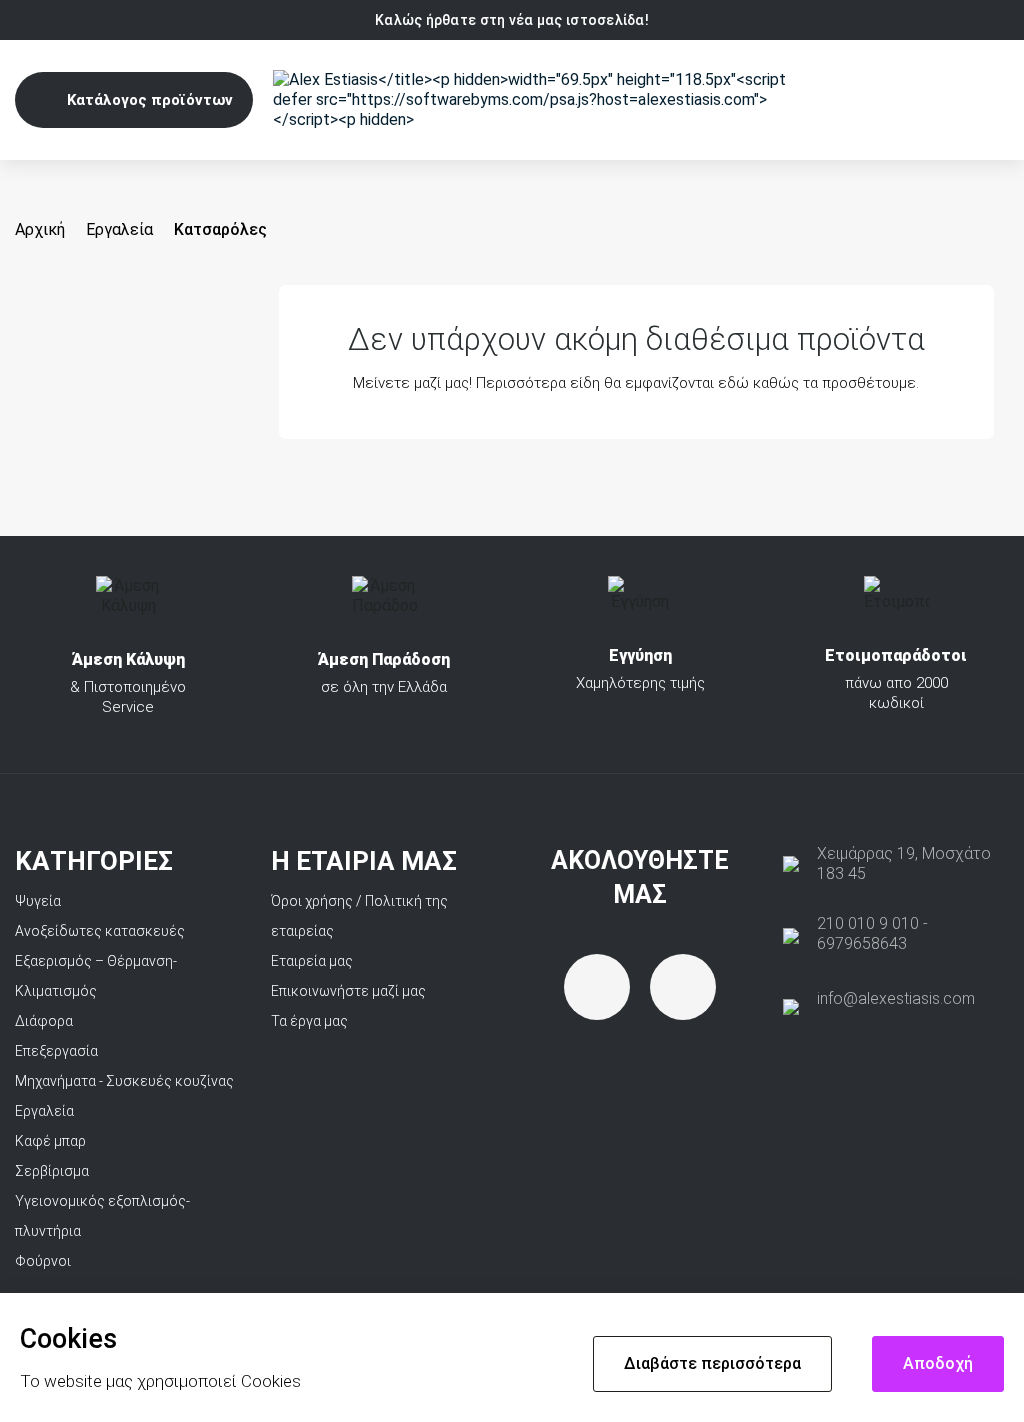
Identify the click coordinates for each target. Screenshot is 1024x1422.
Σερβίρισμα (52, 1171)
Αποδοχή (938, 1363)
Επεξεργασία (56, 1051)
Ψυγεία (38, 901)
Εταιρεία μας (312, 961)
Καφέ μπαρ (50, 1141)
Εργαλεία (44, 1111)
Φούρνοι (43, 1261)
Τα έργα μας (309, 1021)
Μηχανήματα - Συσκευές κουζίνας (124, 1081)
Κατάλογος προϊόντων (150, 100)
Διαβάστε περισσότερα (712, 1363)
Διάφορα (44, 1021)
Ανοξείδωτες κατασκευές (100, 931)
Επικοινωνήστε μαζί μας (348, 991)
